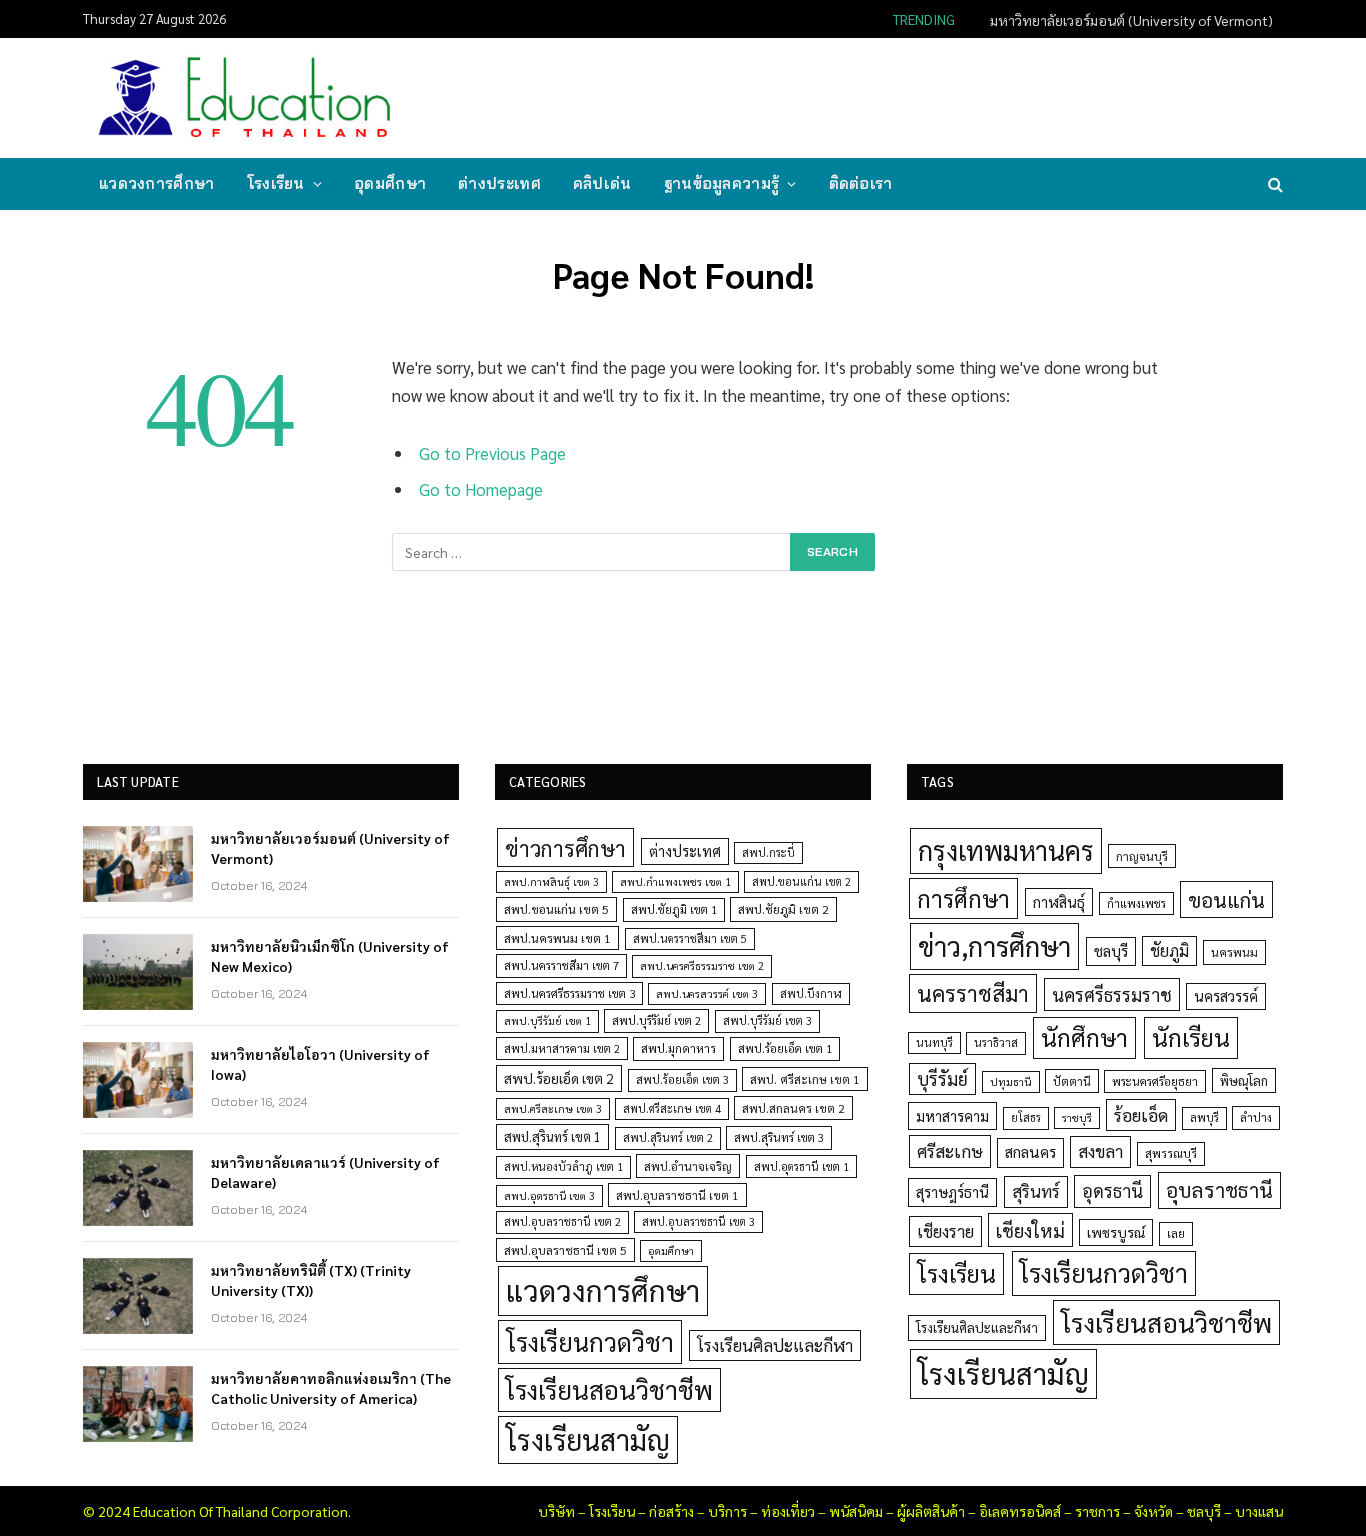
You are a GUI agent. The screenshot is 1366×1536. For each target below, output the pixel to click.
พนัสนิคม (856, 1511)
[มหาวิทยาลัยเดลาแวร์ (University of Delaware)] (138, 1188)
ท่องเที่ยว (788, 1511)
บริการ (727, 1511)
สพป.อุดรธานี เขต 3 (549, 1195)
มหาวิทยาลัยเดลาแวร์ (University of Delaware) (325, 1172)
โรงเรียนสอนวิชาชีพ (609, 1389)
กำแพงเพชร (1136, 903)
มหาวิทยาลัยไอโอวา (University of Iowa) (320, 1064)
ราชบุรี (1077, 1117)
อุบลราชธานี (1219, 1189)
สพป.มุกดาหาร (678, 1048)
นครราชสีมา (973, 993)
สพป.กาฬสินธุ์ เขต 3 (551, 881)
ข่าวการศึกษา (565, 847)
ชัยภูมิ (1169, 950)
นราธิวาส (996, 1042)
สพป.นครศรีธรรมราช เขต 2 (702, 965)
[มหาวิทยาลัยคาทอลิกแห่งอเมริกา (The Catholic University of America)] (138, 1404)
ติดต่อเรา (861, 183)
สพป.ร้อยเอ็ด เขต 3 (682, 1079)
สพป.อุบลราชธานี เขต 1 (677, 1195)
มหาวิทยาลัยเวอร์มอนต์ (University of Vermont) (1131, 20)
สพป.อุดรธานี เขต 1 (801, 1166)
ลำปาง (1256, 1117)
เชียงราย (945, 1231)
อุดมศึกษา (390, 183)
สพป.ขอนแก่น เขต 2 (801, 881)
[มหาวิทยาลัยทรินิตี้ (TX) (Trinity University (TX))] (138, 1296)
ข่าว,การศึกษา (994, 945)
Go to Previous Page (492, 453)
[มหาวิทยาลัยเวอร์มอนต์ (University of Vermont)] (138, 864)
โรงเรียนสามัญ (588, 1439)
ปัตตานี (1072, 1081)
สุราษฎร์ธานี (952, 1191)
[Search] (1273, 184)
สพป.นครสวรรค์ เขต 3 (707, 993)
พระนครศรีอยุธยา (1155, 1081)
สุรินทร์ (1036, 1191)
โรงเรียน (276, 183)
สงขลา (1100, 1151)
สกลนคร (1030, 1152)
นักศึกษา (1084, 1037)
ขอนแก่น (1226, 899)
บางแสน (1259, 1511)
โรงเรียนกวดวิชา (590, 1341)
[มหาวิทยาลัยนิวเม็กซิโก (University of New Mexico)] (138, 972)
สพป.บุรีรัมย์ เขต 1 (547, 1020)
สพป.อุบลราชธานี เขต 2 (562, 1221)
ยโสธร (1026, 1117)
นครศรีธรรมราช (1112, 994)
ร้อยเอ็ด (1141, 1114)
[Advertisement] (917, 96)
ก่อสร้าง (671, 1511)
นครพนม (1234, 952)
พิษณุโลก (1244, 1080)
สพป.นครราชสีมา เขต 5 (690, 938)
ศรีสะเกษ (950, 1150)
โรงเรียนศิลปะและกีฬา (775, 1345)
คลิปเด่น (602, 183)
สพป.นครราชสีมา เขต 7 (561, 965)
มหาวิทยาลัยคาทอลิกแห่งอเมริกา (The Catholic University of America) (331, 1388)
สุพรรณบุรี (1171, 1153)
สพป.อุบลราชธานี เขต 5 (565, 1250)
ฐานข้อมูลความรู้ (722, 183)
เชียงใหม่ (1030, 1230)
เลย (1176, 1233)
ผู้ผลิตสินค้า (931, 1511)
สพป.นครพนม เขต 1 (557, 938)
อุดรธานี (1112, 1190)
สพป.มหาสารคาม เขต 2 (562, 1048)
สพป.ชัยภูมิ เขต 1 (674, 909)
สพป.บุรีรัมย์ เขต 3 (767, 1020)
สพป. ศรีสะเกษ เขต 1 (805, 1079)
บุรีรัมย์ (942, 1078)
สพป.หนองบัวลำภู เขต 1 (563, 1166)
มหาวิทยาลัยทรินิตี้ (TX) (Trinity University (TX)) (311, 1280)
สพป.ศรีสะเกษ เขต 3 (553, 1108)
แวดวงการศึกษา (157, 183)
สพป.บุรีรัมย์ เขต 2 (656, 1020)
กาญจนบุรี (1142, 856)
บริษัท (556, 1511)
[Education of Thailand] (245, 98)
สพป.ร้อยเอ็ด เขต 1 (785, 1048)
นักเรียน (1191, 1037)
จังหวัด (1153, 1511)
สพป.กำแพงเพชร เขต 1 (675, 881)
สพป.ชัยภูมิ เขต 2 (783, 909)
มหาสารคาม (952, 1115)
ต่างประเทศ (499, 183)
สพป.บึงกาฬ (811, 993)
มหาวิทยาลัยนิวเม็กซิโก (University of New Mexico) (330, 956)
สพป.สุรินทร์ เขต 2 (668, 1137)
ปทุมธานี (1011, 1081)
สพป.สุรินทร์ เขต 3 (779, 1137)
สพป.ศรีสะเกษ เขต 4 (672, 1108)
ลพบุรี (1204, 1117)
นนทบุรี (934, 1042)
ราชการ (1097, 1511)
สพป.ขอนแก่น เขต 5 (556, 909)
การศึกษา (963, 898)
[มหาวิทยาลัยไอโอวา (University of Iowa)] (138, 1080)
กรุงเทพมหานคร (1006, 850)
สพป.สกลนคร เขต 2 (793, 1108)
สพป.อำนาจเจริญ (688, 1166)
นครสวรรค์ (1226, 996)
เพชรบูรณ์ (1116, 1232)
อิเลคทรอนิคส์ (1020, 1511)
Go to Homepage (481, 489)
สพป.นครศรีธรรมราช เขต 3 (569, 993)
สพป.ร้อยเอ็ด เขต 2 (559, 1078)
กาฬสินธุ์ (1059, 901)
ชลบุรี (1111, 950)
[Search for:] (592, 552)
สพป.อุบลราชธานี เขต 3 (698, 1221)
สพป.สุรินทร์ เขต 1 (552, 1136)
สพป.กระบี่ (768, 852)
